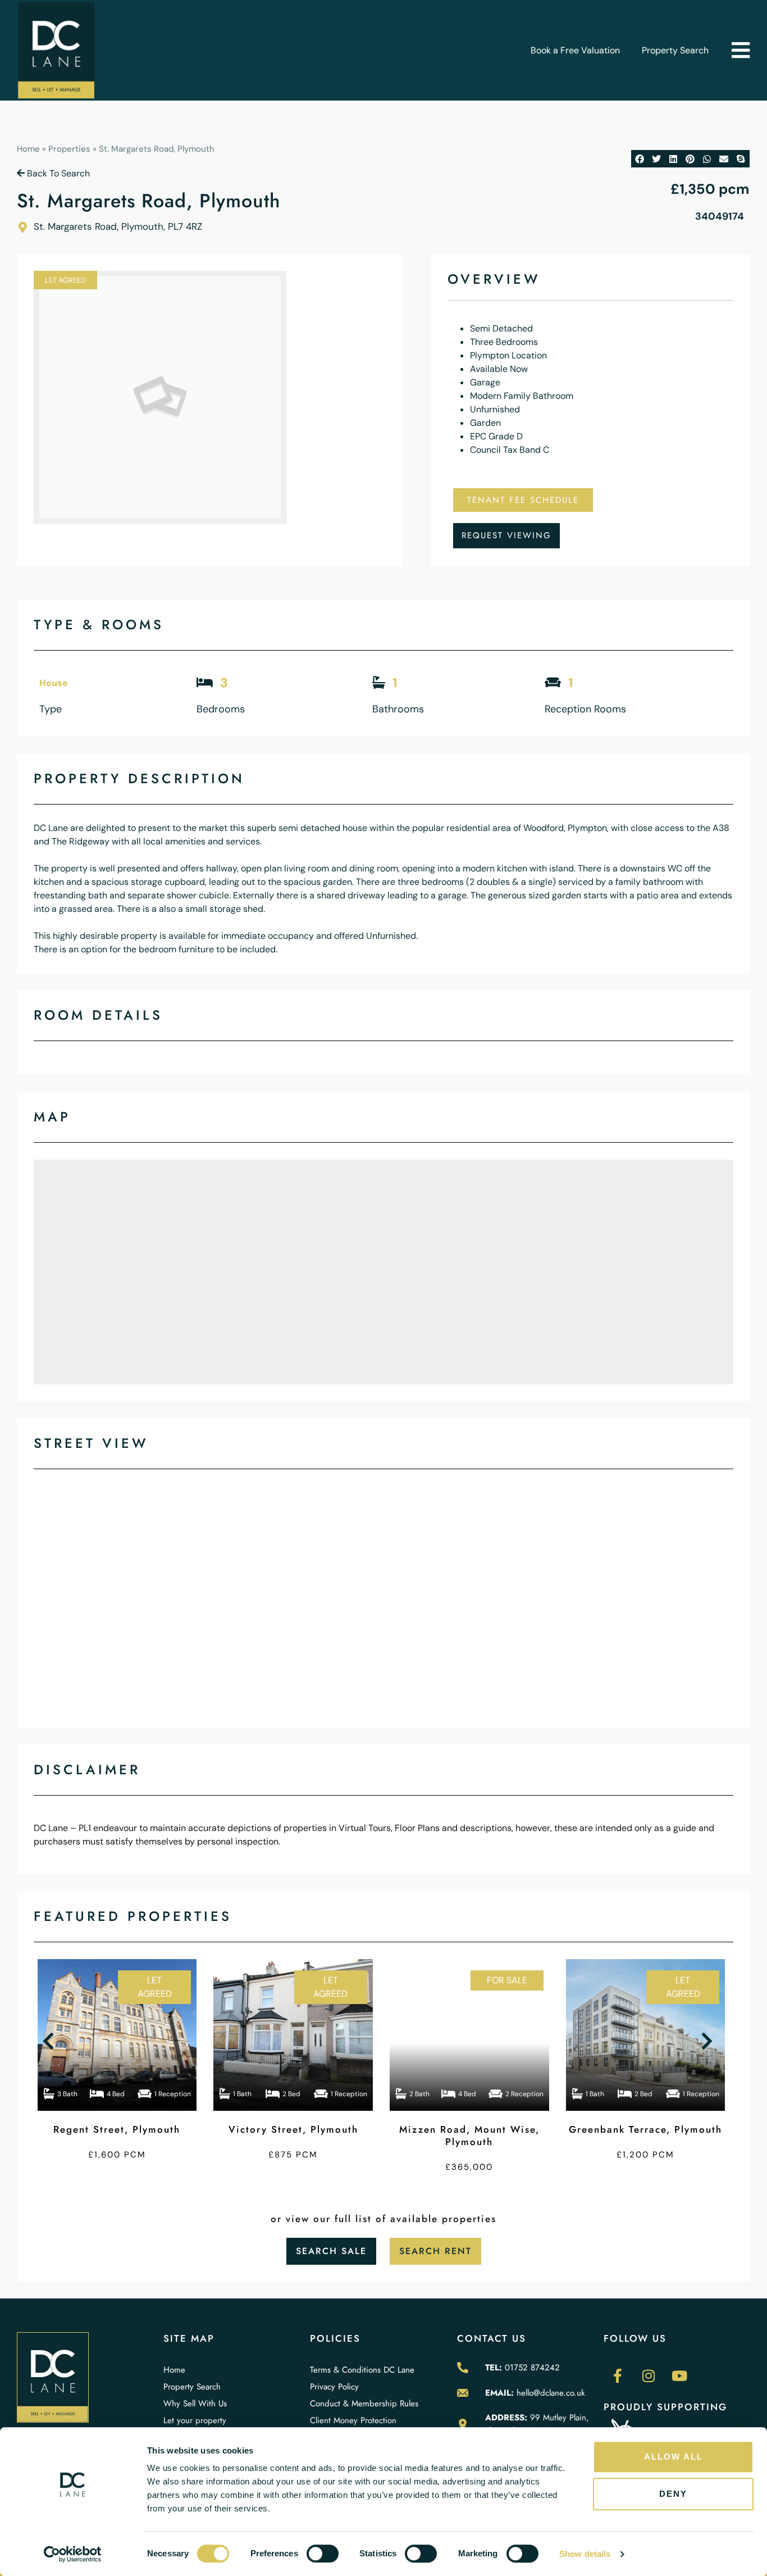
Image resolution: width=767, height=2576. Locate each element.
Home (28, 149)
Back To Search (57, 173)
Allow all (674, 2457)
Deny (673, 2494)
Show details (585, 2554)
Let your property (195, 2420)
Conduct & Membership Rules (364, 2404)
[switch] (323, 2554)
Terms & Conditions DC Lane (362, 2370)
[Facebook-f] (618, 2375)
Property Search (675, 50)
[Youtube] (679, 2375)
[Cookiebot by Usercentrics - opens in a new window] (73, 2554)
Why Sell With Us (195, 2404)
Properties (69, 149)
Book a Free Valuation (575, 50)
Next (709, 2041)
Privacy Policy (334, 2387)
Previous (51, 2041)
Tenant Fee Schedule (523, 500)
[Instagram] (649, 2375)
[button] (740, 50)
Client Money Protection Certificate (353, 2426)
